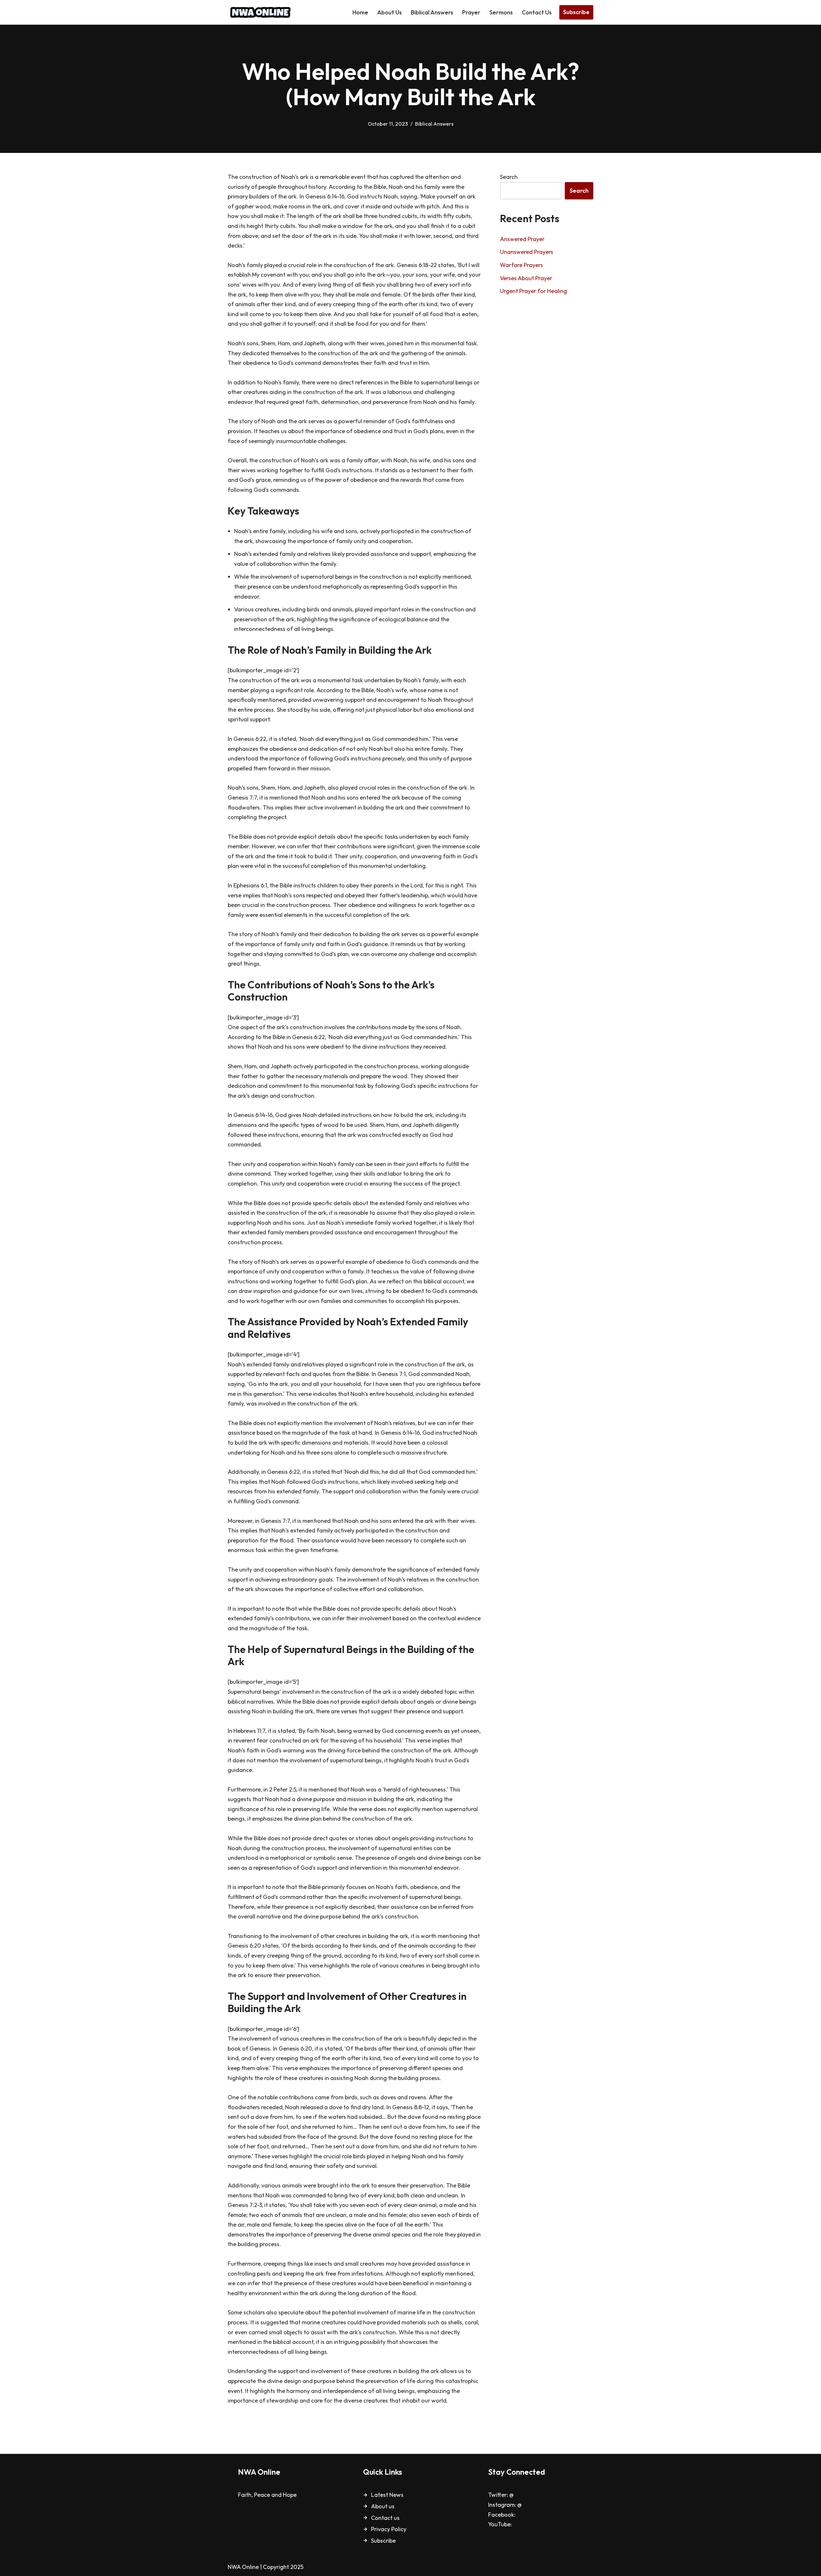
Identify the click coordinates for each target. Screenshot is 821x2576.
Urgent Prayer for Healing (533, 291)
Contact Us (537, 12)
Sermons (501, 12)
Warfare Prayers (521, 265)
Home (360, 12)
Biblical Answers (432, 12)
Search (509, 177)
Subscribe (576, 12)
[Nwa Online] (260, 12)
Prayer (471, 12)
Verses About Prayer (526, 278)
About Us (389, 12)
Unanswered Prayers (527, 252)
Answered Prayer (522, 239)
